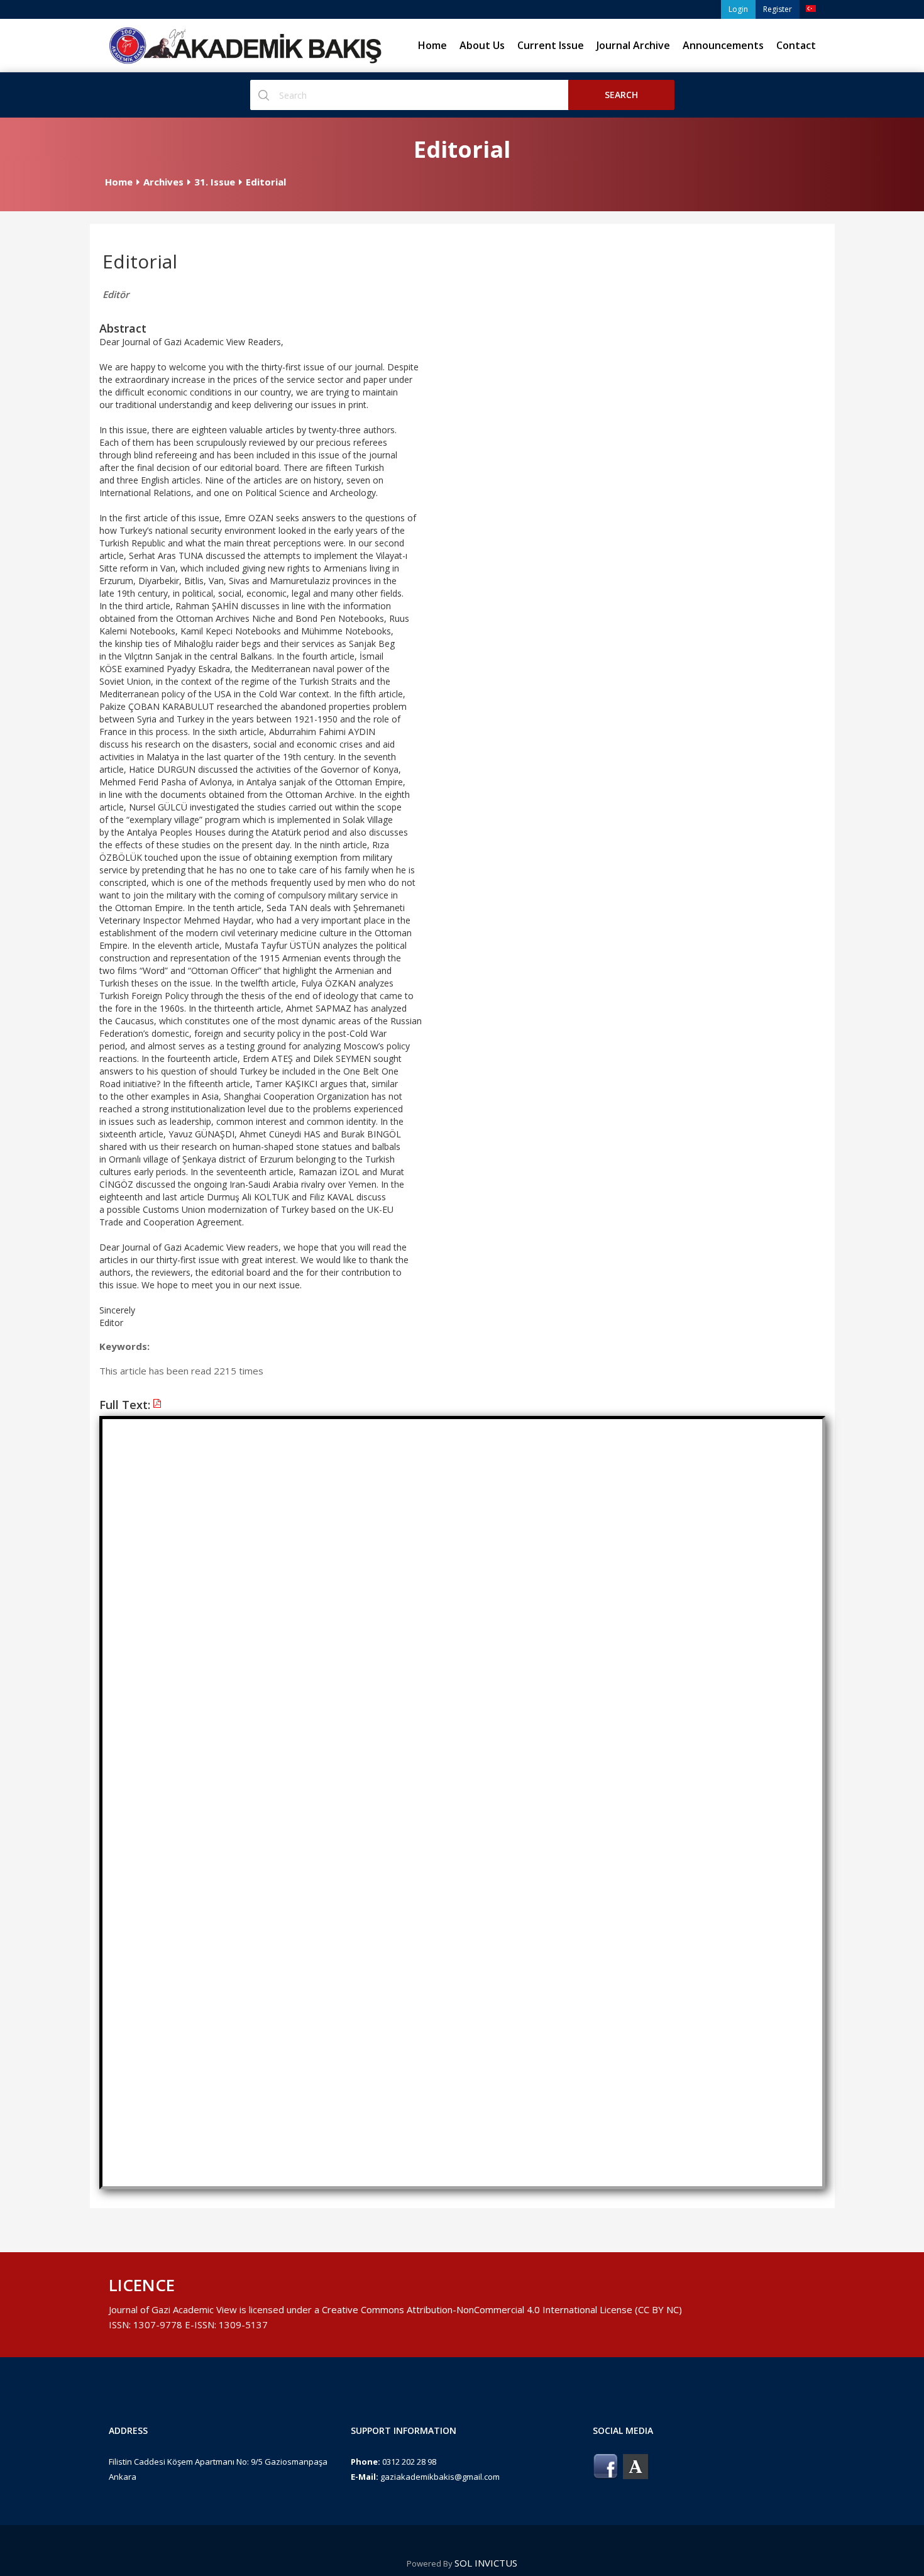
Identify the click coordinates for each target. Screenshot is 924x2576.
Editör (116, 294)
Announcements (723, 45)
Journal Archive (633, 45)
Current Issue (551, 45)
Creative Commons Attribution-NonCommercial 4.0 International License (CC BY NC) (502, 2309)
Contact (796, 45)
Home (432, 45)
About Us (482, 45)
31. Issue (215, 182)
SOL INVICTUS (486, 2563)
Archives (163, 182)
